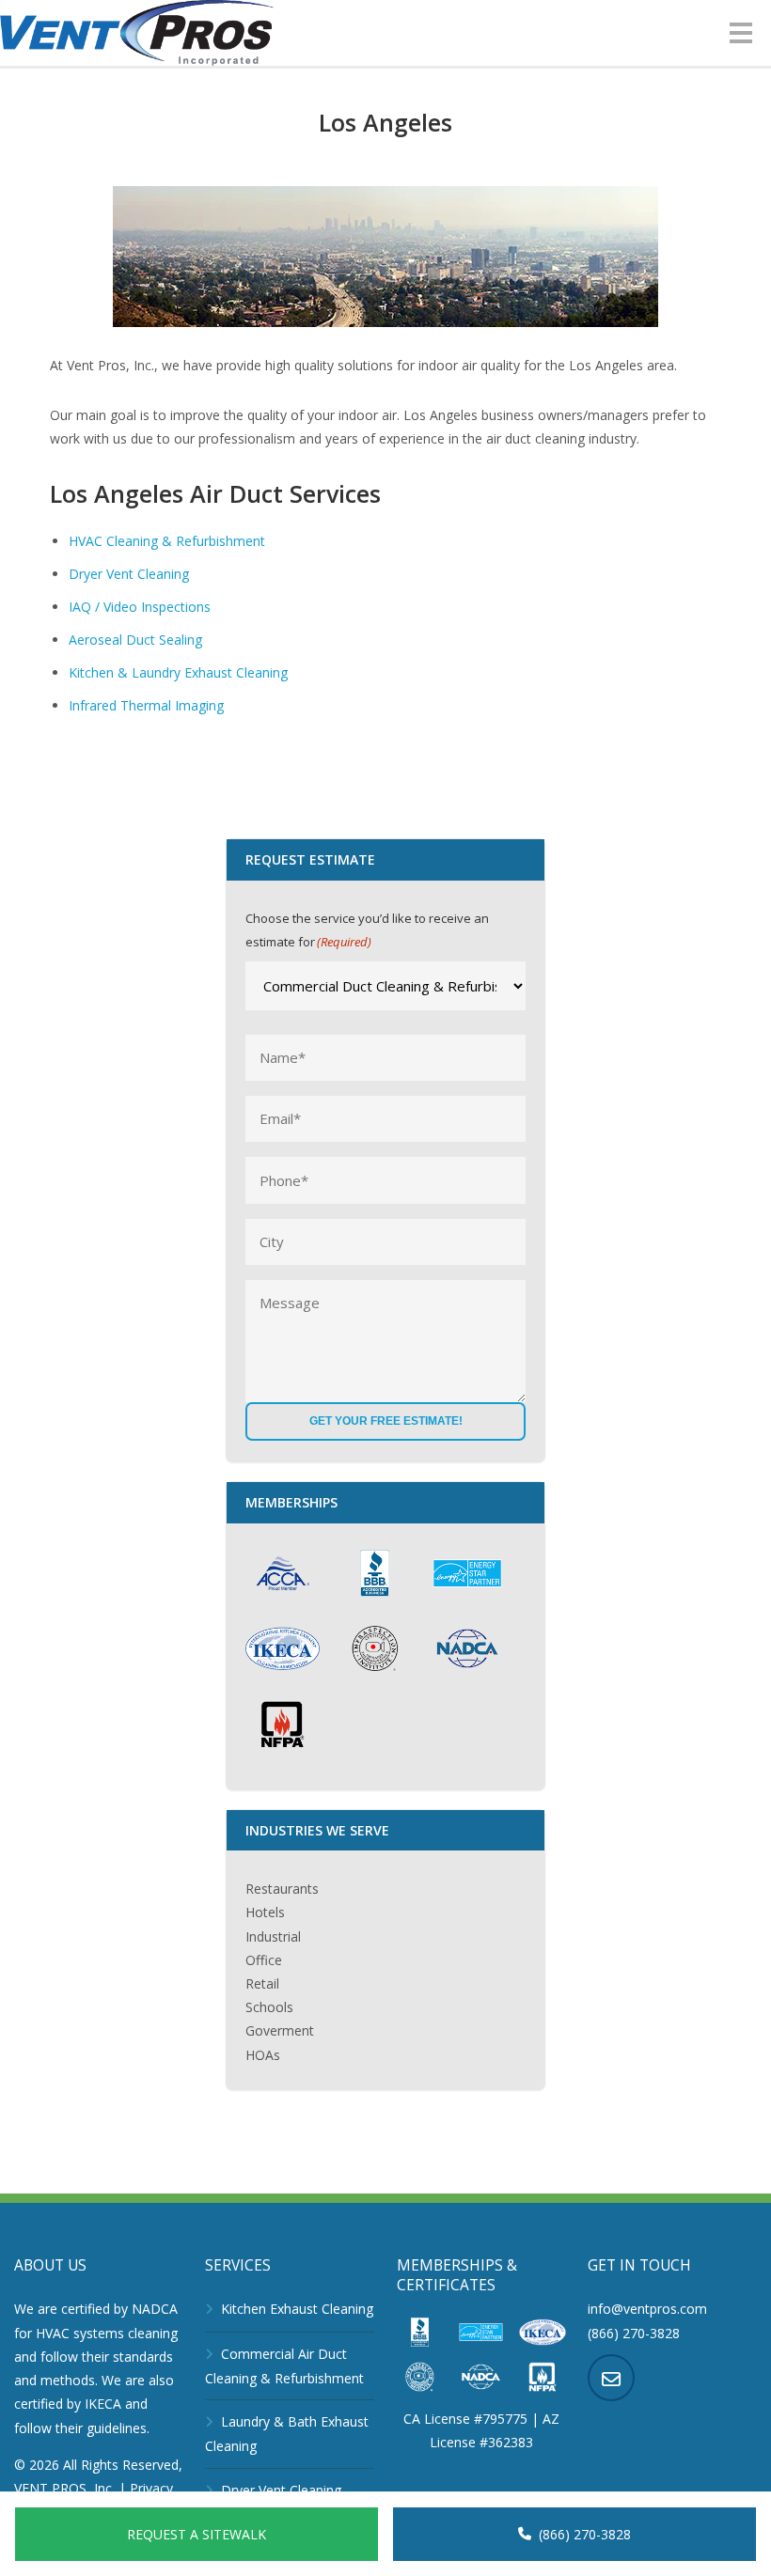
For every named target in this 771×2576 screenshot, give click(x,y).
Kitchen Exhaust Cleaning (297, 2309)
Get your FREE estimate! (386, 1421)
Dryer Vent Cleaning (129, 574)
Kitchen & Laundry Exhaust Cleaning (178, 672)
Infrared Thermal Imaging (146, 705)
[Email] (611, 2378)
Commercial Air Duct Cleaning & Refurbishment (284, 2366)
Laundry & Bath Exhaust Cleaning (287, 2434)
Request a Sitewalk (197, 2534)
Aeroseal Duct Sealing (135, 640)
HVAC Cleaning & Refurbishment (167, 541)
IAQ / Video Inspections (140, 607)
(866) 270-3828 (585, 2534)
